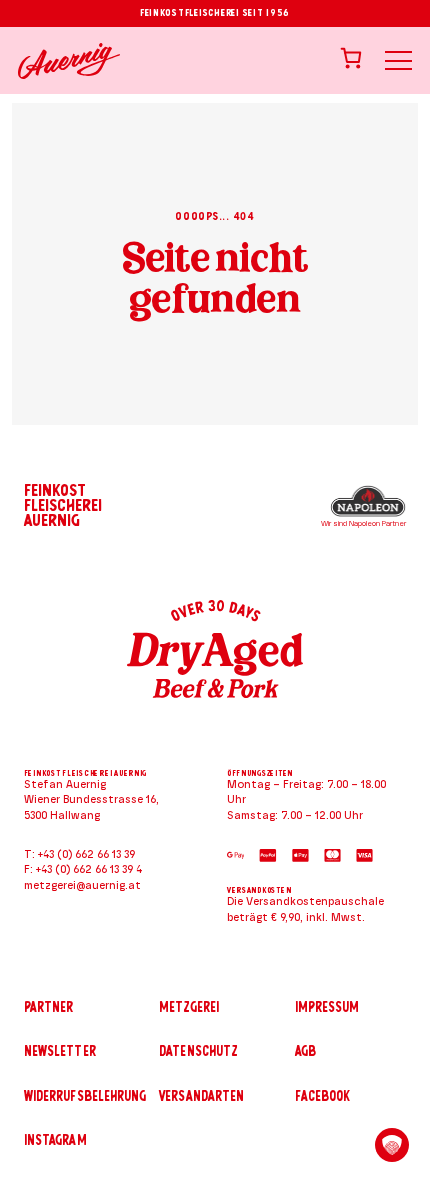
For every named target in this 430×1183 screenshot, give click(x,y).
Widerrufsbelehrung (85, 1096)
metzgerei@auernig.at (82, 886)
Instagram (55, 1140)
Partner (49, 1007)
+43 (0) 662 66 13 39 (86, 855)
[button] (392, 1145)
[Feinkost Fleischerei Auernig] (69, 61)
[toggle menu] (398, 60)
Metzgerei (189, 1007)
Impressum (327, 1007)
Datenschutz (198, 1051)
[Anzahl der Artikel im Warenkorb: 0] (351, 58)
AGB (305, 1051)
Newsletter (60, 1051)
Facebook (323, 1096)
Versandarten (201, 1096)
